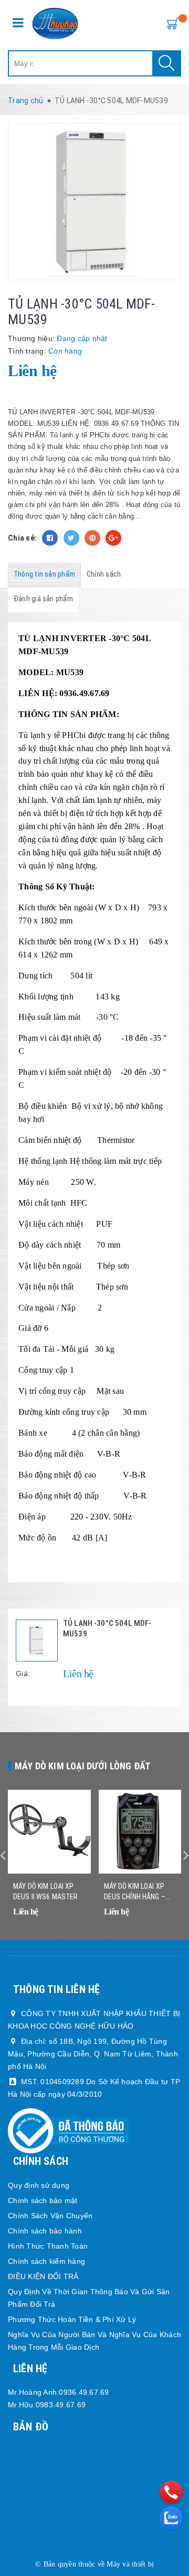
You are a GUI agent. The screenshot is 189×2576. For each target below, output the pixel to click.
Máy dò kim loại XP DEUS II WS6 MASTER (46, 1891)
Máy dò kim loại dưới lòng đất (83, 1766)
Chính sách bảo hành (45, 2231)
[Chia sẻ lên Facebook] (50, 538)
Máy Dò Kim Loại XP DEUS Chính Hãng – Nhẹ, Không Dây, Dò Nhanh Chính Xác (135, 1892)
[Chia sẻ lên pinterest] (92, 538)
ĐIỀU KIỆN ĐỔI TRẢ (43, 2276)
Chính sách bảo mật (43, 2200)
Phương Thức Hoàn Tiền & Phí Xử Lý (72, 2319)
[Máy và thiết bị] (55, 24)
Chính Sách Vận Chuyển (50, 2216)
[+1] (113, 538)
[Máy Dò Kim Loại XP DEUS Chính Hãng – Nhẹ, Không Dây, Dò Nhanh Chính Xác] (140, 1832)
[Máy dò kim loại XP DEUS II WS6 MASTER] (49, 1832)
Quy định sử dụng (39, 2185)
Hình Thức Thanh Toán (48, 2246)
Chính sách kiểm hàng (46, 2261)
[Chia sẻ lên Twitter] (71, 538)
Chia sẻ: (22, 538)
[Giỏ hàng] (171, 23)
